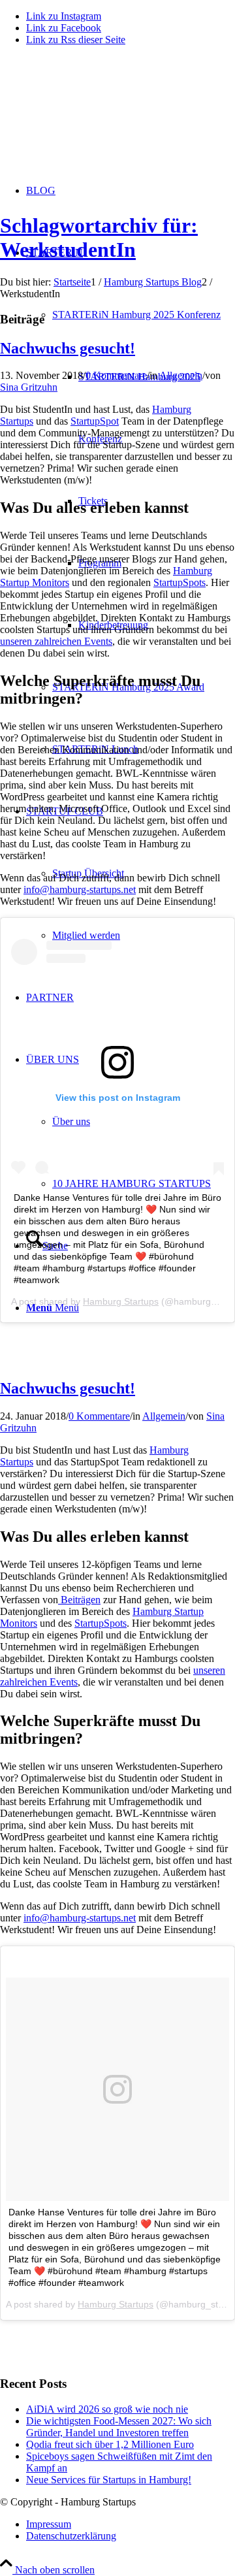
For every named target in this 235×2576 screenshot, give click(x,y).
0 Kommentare (116, 375)
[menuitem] (144, 1183)
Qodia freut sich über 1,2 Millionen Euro (110, 2444)
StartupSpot (95, 421)
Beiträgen (79, 1600)
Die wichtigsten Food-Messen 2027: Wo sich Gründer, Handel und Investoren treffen (119, 2427)
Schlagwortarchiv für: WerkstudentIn (99, 237)
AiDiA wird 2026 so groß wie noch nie (107, 2409)
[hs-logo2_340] (98, 118)
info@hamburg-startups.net (80, 889)
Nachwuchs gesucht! (68, 348)
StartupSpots (180, 582)
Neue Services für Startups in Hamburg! (109, 2480)
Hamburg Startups (121, 1301)
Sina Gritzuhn (29, 387)
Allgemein (181, 375)
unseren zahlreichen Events (56, 641)
